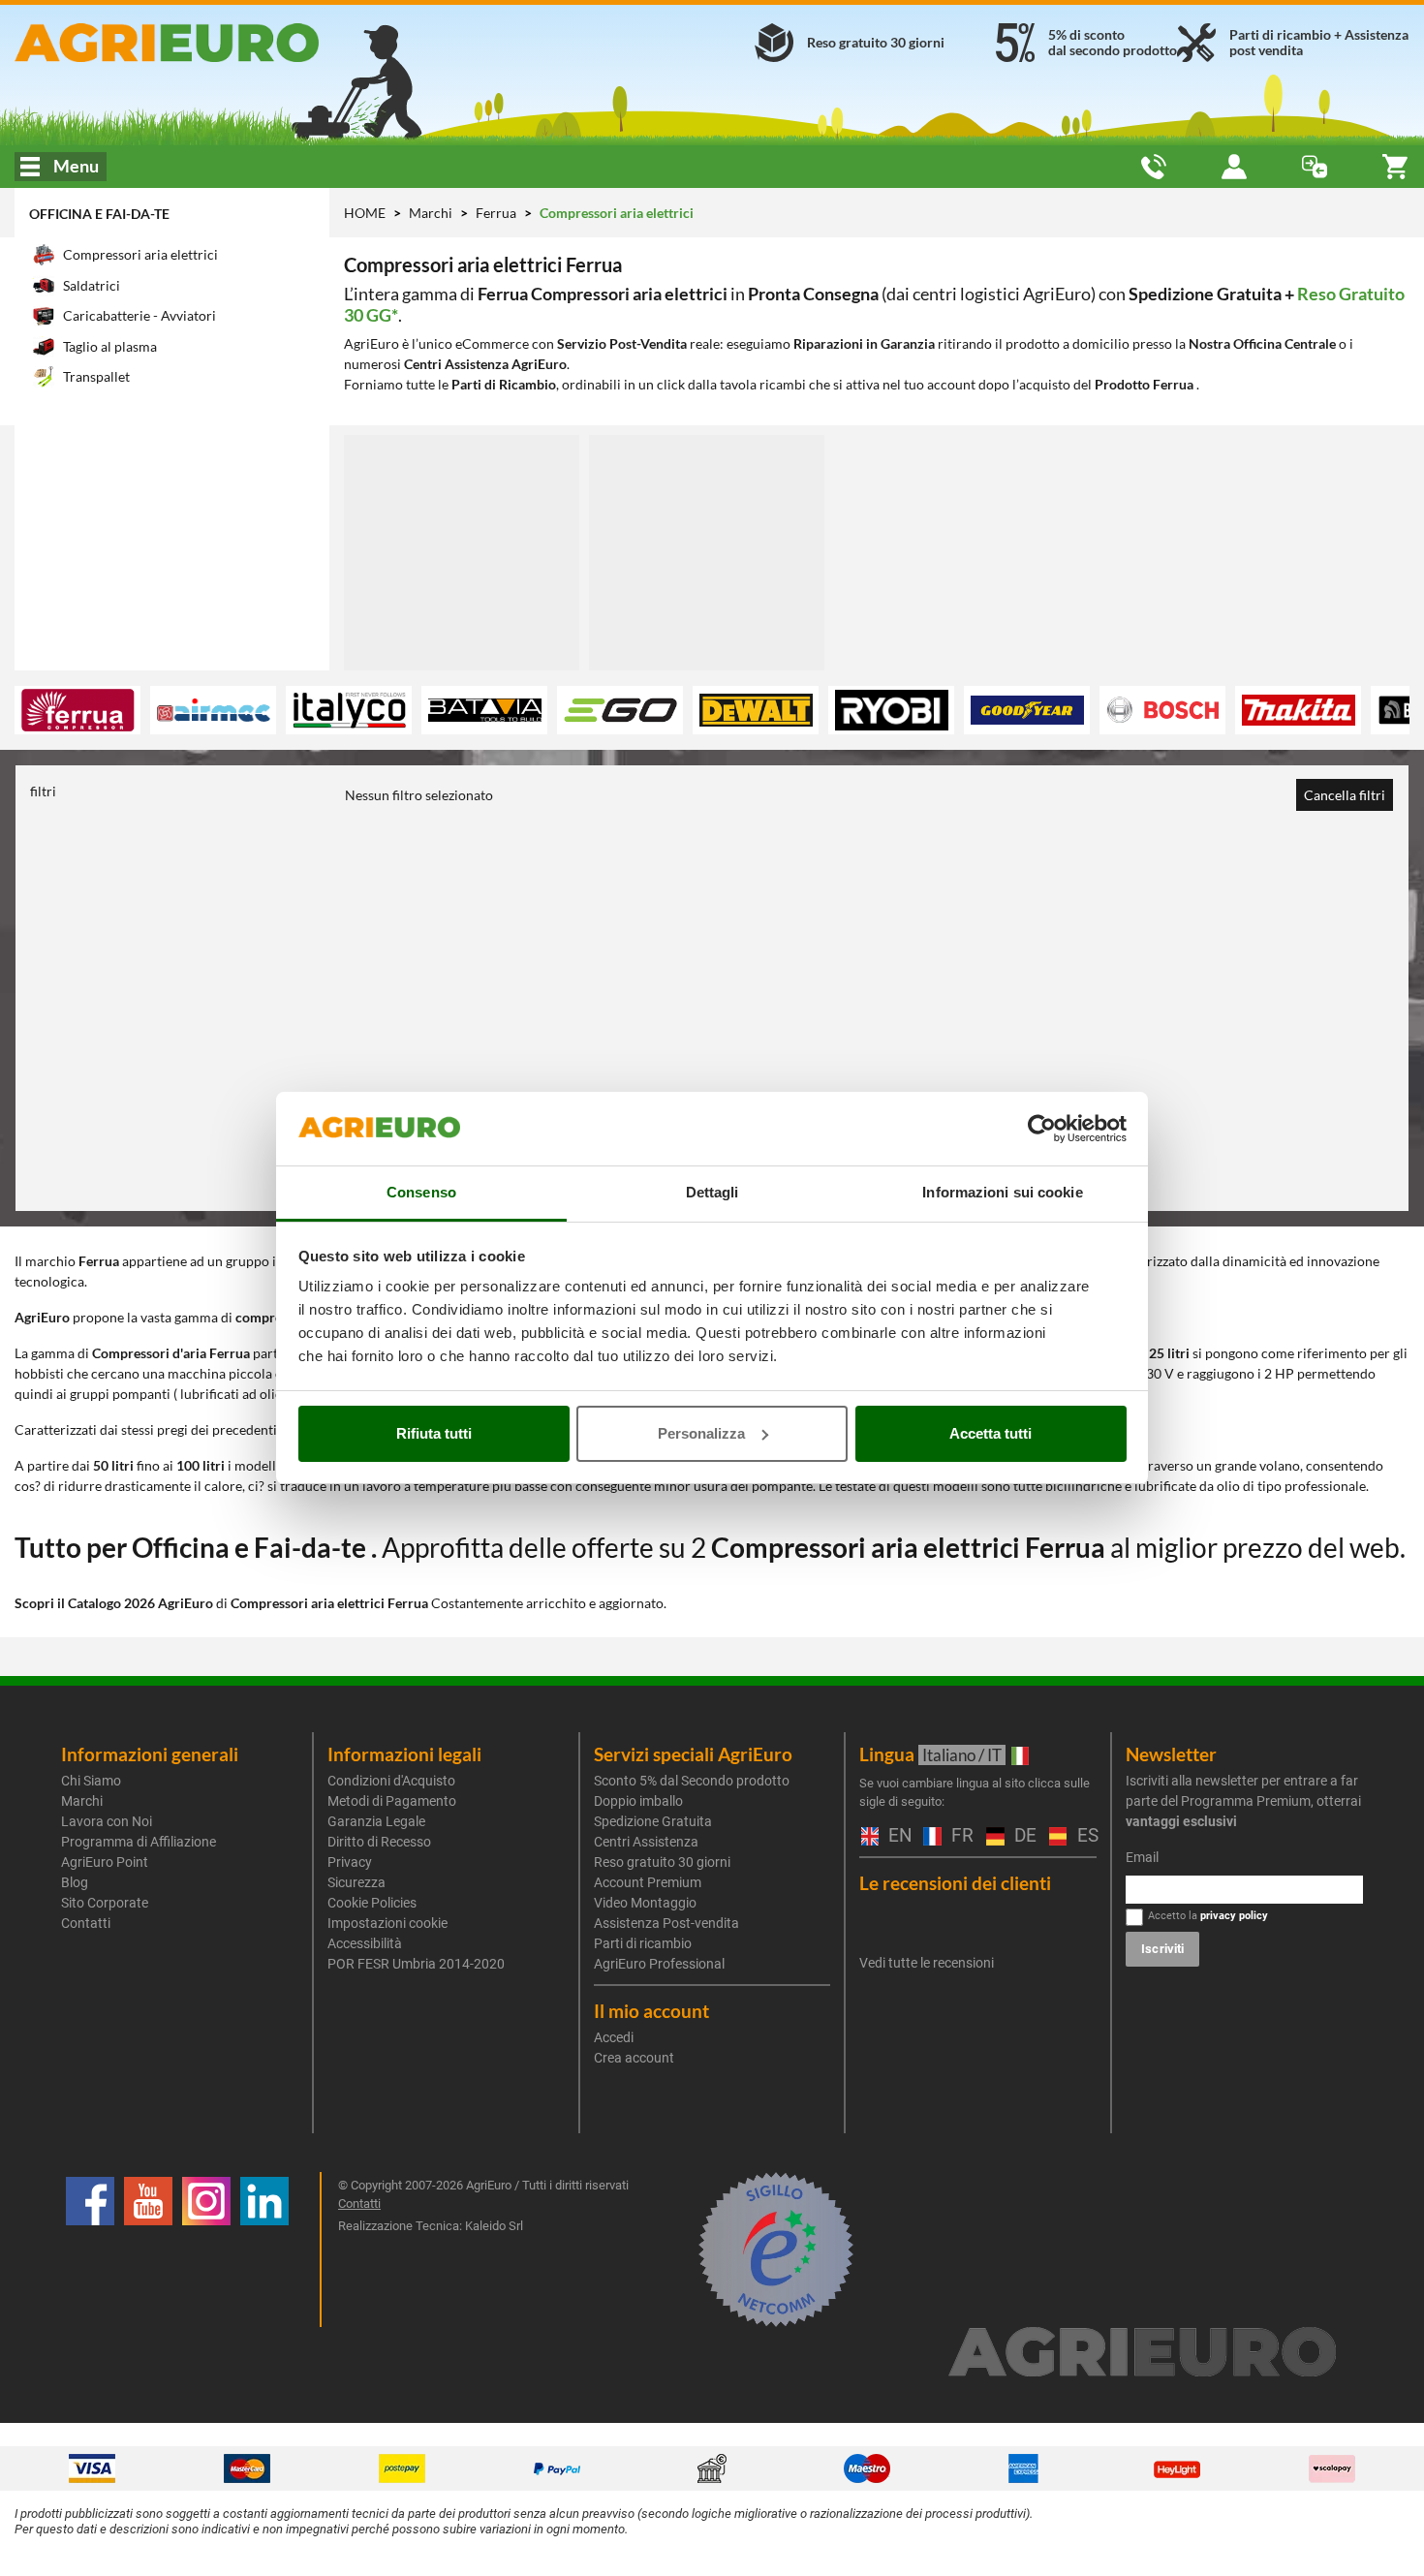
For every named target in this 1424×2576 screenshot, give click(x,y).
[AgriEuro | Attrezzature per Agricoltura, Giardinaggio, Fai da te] (237, 43)
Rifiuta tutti (434, 1433)
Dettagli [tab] (712, 1192)
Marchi (432, 213)
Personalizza (701, 1433)
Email (1142, 1857)
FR (959, 1836)
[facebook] (90, 2250)
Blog (75, 1882)
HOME (365, 213)
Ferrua (497, 213)
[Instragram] (206, 2250)
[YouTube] (148, 2250)
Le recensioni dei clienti (955, 1883)
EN (896, 1836)
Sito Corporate (105, 1903)
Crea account (634, 2058)
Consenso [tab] (421, 1192)
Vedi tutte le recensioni (927, 1963)
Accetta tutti (991, 1433)
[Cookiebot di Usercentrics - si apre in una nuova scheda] (1042, 1129)
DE (1022, 1836)
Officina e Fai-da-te (99, 214)
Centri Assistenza (646, 1842)
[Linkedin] (264, 2250)
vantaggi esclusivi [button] (1181, 1821)
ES (1085, 1836)
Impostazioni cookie (387, 1923)
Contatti (86, 1923)
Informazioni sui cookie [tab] (1002, 1192)
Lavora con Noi (107, 1821)
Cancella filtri (1345, 795)
